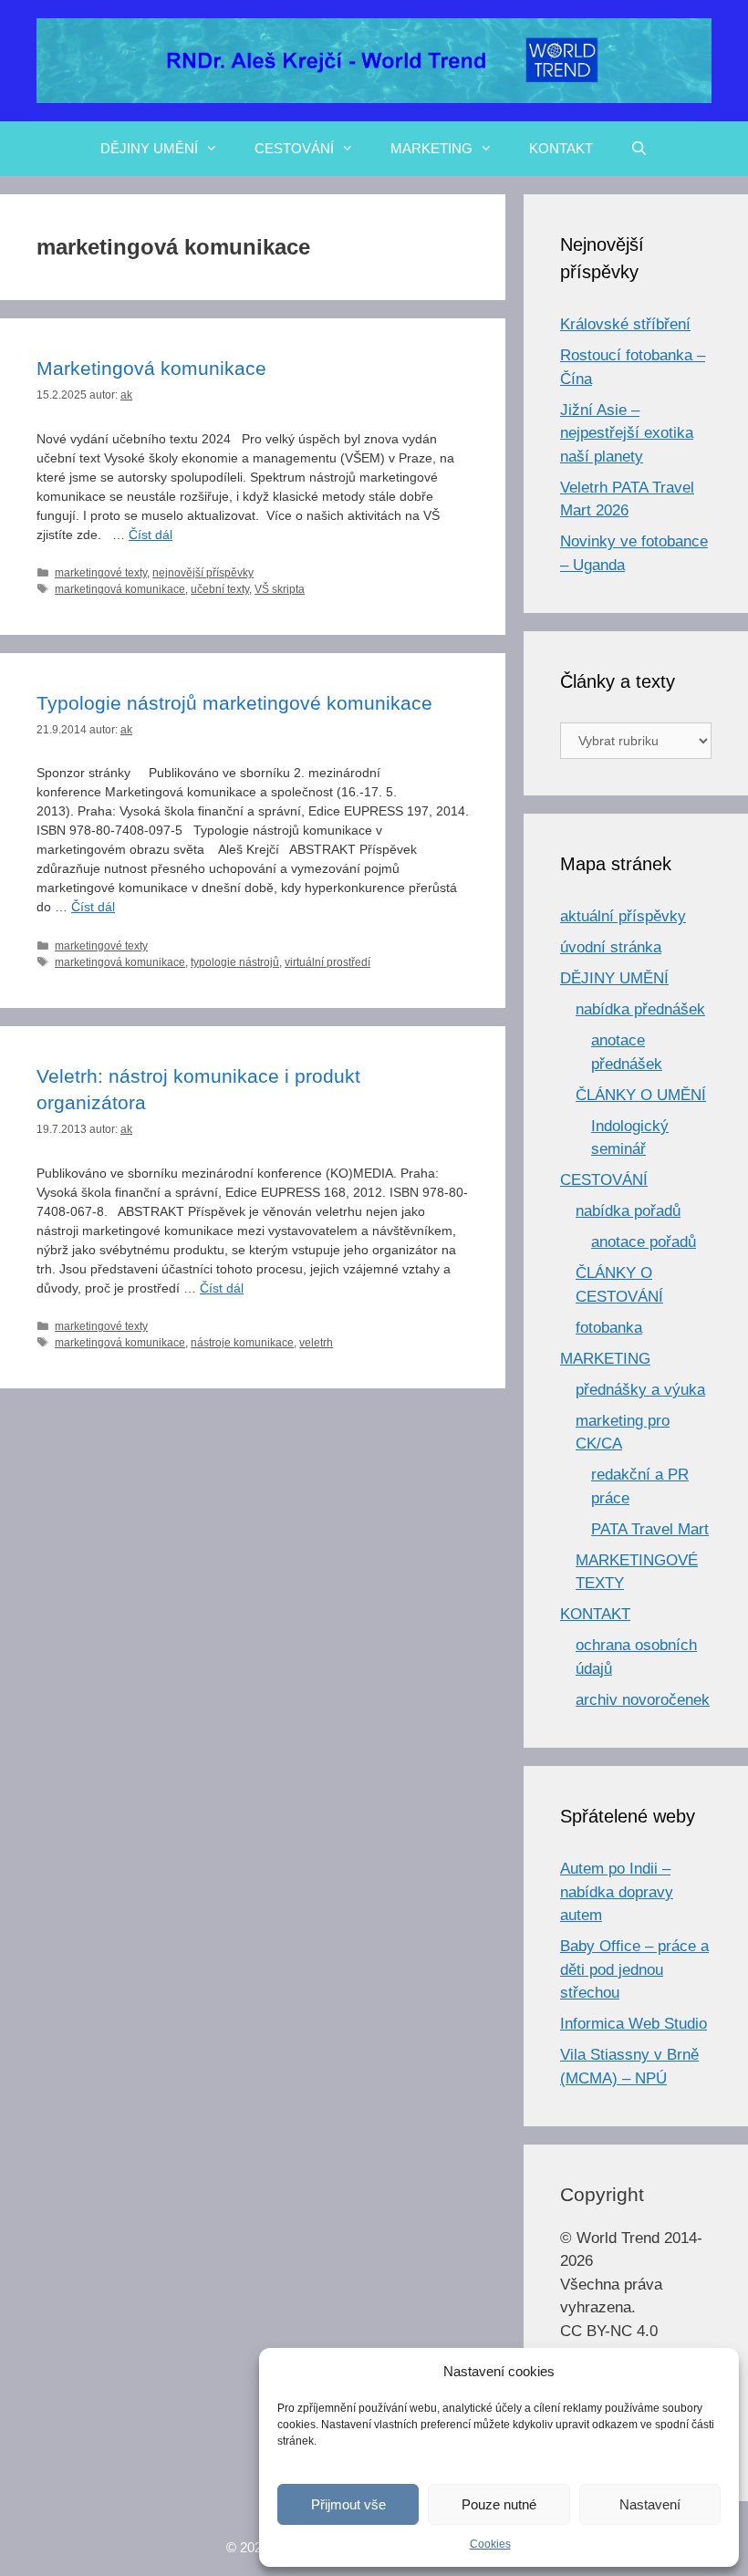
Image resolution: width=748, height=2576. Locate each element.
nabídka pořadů (628, 1211)
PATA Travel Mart (650, 1529)
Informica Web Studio (634, 2024)
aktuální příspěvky (623, 916)
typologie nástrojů (235, 962)
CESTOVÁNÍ (294, 148)
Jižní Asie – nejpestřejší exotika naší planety (627, 433)
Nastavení (650, 2504)
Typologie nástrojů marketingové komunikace (234, 703)
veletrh (316, 1343)
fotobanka (609, 1328)
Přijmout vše (348, 2504)
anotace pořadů (644, 1242)
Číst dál (151, 535)
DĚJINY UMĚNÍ (149, 148)
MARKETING (431, 148)
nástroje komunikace (242, 1343)
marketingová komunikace (120, 589)
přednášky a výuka (640, 1390)
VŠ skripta (280, 589)
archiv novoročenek (643, 1700)
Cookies (490, 2544)
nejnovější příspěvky (203, 573)
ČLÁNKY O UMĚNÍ (641, 1095)
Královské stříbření (625, 324)
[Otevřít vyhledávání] (638, 149)
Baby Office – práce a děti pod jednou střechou (634, 1969)
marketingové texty (101, 573)
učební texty (220, 589)
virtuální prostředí (327, 962)
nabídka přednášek (640, 1009)
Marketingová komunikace (151, 368)
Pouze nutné (499, 2504)
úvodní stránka (611, 947)
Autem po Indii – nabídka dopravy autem (617, 1892)
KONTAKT (561, 148)
